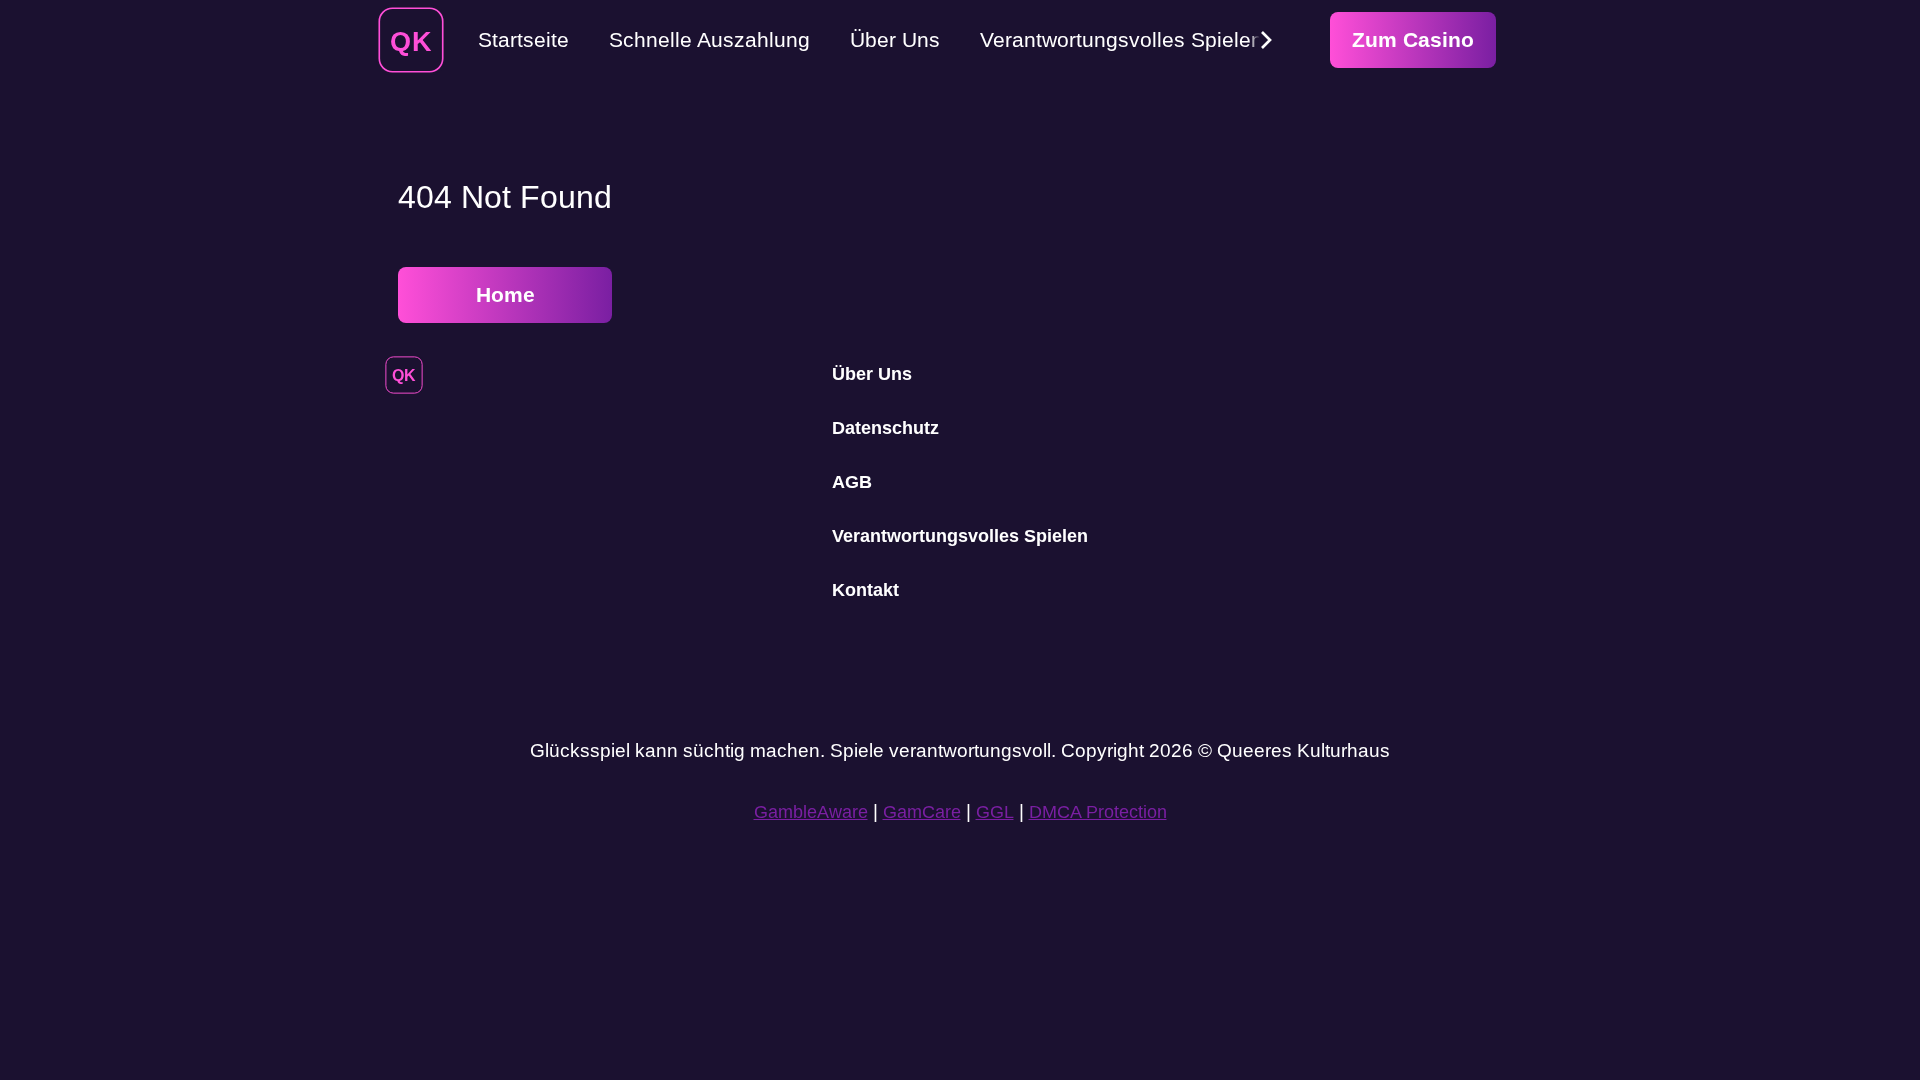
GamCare (922, 812)
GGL (995, 812)
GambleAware (811, 812)
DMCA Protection (1098, 812)
